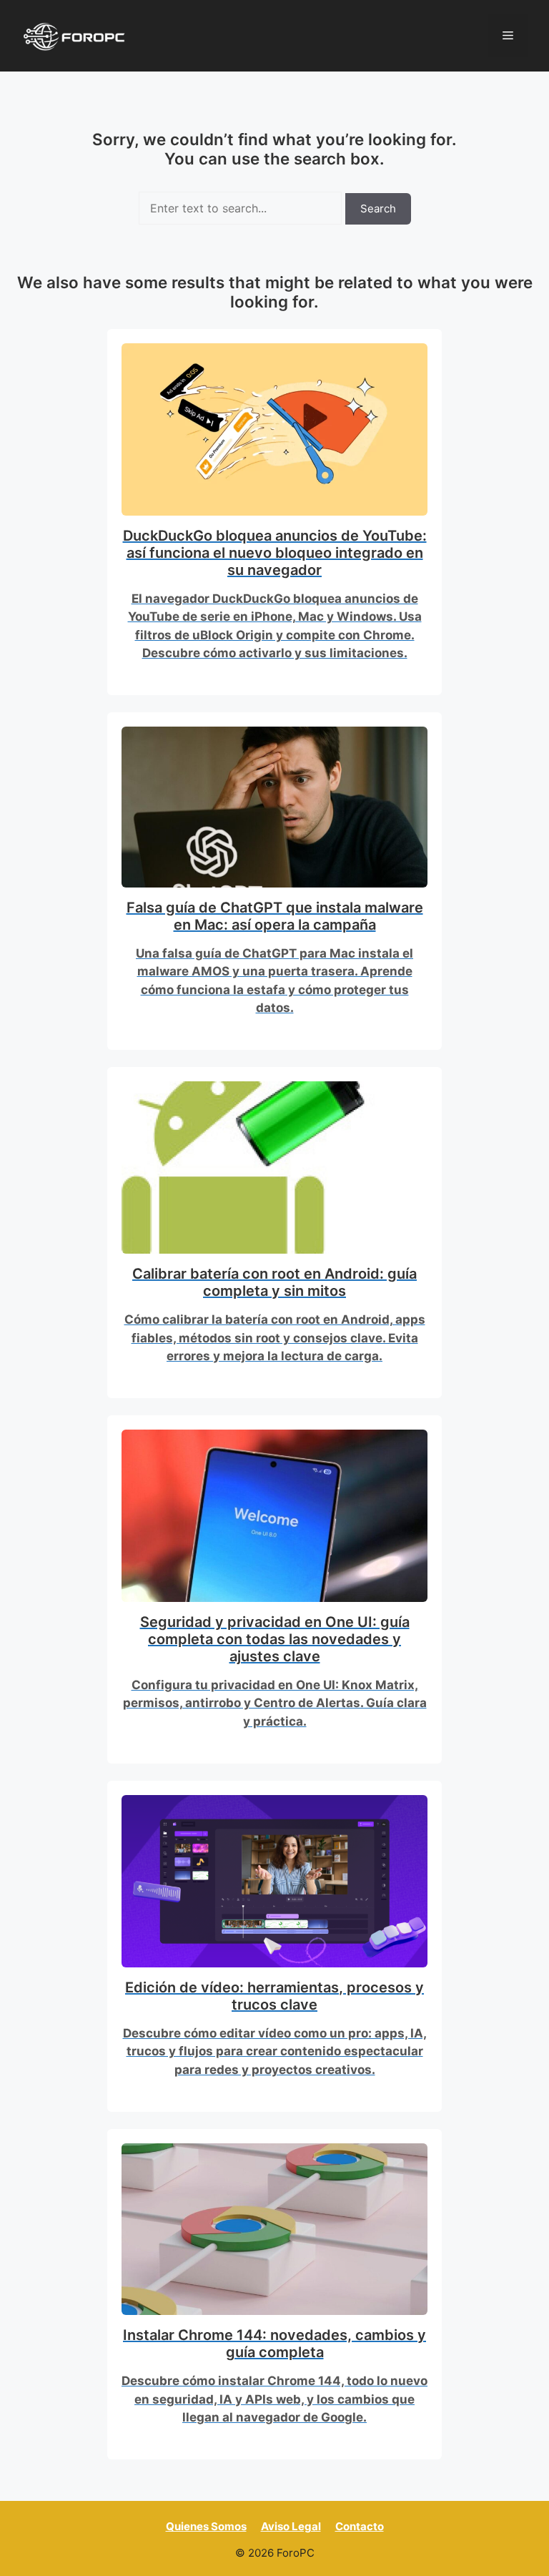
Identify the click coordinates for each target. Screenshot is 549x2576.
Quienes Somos (206, 2526)
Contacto (360, 2526)
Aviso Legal (291, 2526)
